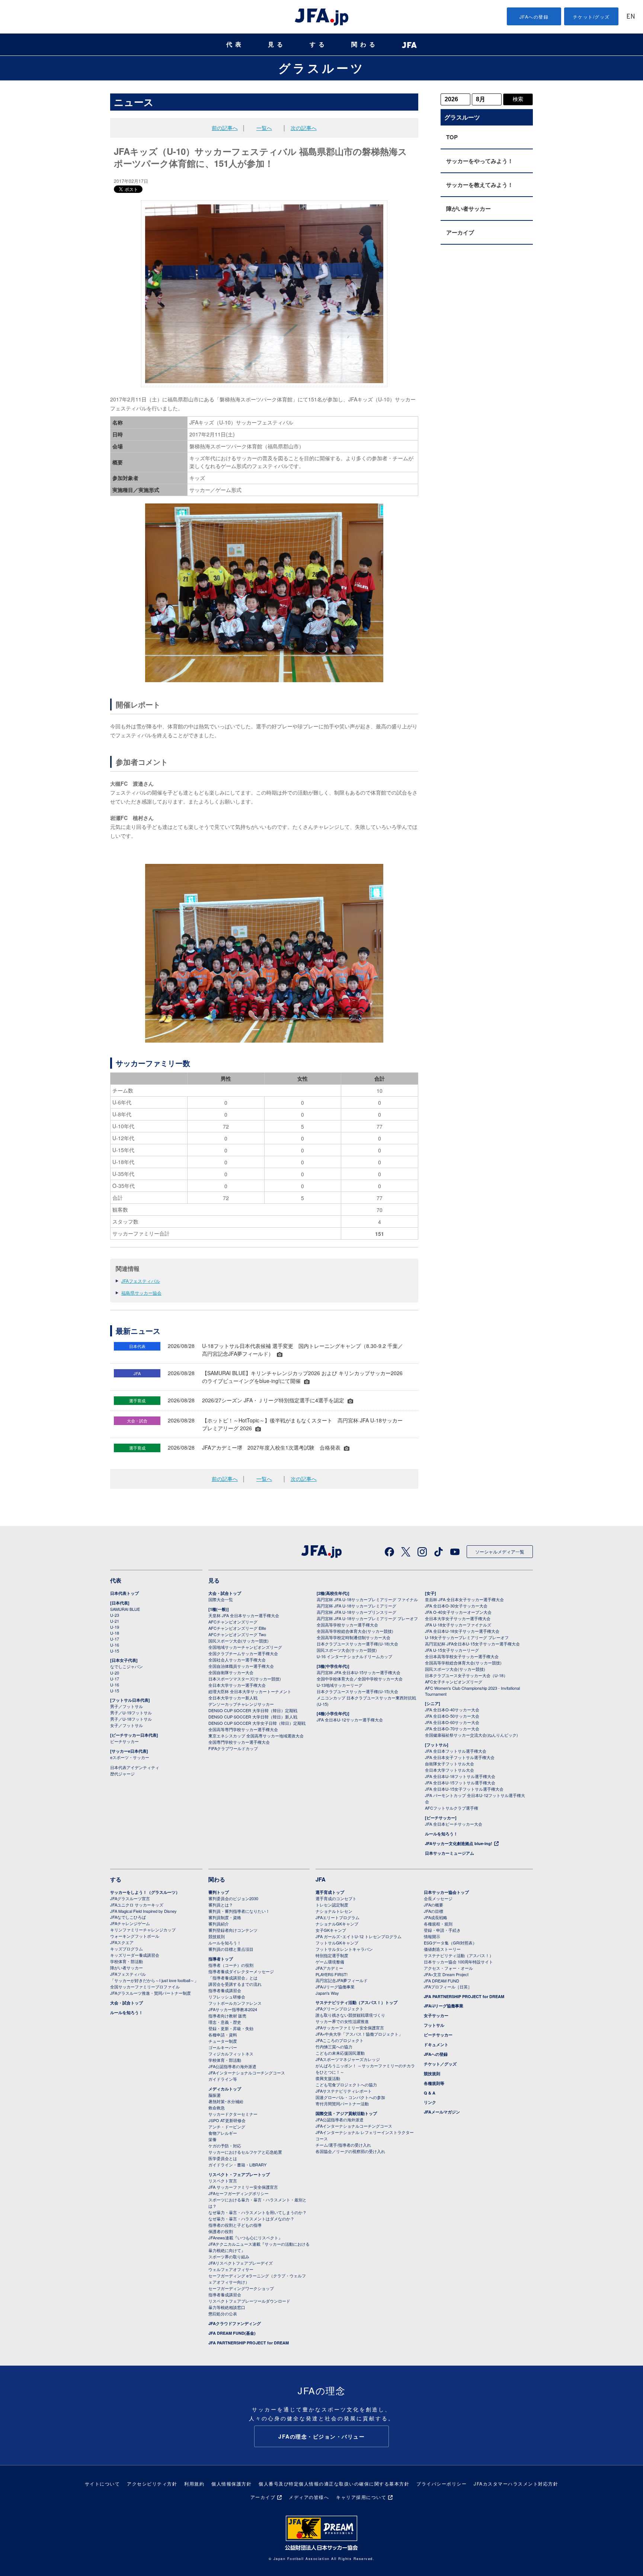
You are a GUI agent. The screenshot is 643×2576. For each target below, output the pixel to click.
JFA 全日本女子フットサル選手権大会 (460, 1757)
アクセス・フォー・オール (448, 1968)
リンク (430, 2102)
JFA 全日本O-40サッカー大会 (452, 1710)
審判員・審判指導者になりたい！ (239, 1911)
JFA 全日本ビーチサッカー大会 (454, 1824)
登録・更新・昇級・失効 (231, 2028)
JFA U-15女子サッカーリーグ (452, 1650)
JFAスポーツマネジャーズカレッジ (348, 2059)
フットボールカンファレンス (235, 2003)
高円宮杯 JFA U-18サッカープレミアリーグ (356, 1606)
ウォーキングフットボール (135, 1936)
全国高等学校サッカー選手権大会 (347, 1625)
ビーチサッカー (124, 1741)
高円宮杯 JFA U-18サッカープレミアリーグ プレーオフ (367, 1618)
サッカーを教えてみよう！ (480, 185)
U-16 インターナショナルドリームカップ (354, 1656)
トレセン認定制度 (332, 1905)
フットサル (434, 2025)
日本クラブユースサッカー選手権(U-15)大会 (357, 1691)
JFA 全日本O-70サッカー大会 (452, 1729)
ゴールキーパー (223, 2047)
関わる (365, 44)
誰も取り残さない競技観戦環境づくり (350, 2015)
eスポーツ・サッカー (130, 1757)
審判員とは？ (221, 1905)
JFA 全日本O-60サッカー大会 (452, 1722)
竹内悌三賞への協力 (334, 2047)
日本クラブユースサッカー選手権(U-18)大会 (357, 1644)
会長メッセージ (438, 1898)
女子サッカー (436, 2015)
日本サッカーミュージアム (450, 1853)
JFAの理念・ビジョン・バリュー (321, 2436)
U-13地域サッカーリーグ (340, 1685)
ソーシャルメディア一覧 (500, 1551)
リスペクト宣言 (223, 2181)
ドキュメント (436, 2044)
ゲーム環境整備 (330, 1962)
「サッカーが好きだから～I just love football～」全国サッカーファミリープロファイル (154, 1983)
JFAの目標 (434, 1911)
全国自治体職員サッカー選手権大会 (241, 1666)
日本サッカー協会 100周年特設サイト (458, 1962)
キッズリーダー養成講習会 (135, 1955)
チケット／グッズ (440, 2064)
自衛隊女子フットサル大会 (450, 1764)
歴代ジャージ (122, 1774)
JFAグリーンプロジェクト (340, 2009)
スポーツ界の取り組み (229, 2257)
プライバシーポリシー (442, 2483)
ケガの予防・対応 (225, 2146)
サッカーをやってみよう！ (480, 161)
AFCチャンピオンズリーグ (233, 1622)
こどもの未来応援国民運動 (340, 2053)
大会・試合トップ (225, 1593)
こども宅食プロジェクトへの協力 (346, 2084)
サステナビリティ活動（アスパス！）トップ (356, 2002)
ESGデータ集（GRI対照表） (450, 1943)
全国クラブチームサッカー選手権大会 (243, 1653)
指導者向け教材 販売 (227, 2016)
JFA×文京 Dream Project (446, 1974)
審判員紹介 (219, 1924)
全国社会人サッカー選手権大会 (237, 1660)
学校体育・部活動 (127, 1961)
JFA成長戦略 (436, 1917)
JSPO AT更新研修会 (227, 2120)
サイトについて (103, 2483)
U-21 (115, 1621)
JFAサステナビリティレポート (344, 2091)
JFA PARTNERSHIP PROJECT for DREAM (249, 2343)
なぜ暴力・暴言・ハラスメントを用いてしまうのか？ (257, 2212)
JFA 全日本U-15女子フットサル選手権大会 (464, 1789)
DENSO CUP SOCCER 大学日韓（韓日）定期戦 (253, 1710)
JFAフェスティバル (141, 1281)
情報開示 (432, 1936)
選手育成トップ (330, 1892)
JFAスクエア (122, 1942)
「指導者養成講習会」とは (233, 1978)
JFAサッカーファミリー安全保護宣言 (350, 2028)
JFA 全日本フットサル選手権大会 (456, 1751)
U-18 (115, 1633)
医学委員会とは (223, 2158)
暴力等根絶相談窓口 (227, 2307)
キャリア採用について (361, 2497)
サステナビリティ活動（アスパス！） (459, 1955)
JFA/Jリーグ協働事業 (335, 1987)
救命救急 (217, 2108)
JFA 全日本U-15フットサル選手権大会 (460, 1782)
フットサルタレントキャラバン (344, 1949)
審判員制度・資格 (225, 1917)
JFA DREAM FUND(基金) (232, 2333)
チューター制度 (223, 2041)
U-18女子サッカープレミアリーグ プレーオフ (467, 1637)
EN (631, 17)
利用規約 (194, 2483)
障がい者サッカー (468, 209)
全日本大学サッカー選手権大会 (237, 1685)
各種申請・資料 (223, 2035)
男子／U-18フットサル (131, 1719)
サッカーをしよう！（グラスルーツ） (145, 1892)
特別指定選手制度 (332, 1955)
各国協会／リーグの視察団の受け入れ (350, 2151)
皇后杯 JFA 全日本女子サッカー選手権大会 (464, 1599)
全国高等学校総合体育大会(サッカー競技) (355, 1631)
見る (277, 44)
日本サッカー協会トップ (446, 1892)
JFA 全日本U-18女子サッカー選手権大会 (462, 1631)
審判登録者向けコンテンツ (233, 1930)
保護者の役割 (221, 2231)
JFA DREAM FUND (442, 1981)
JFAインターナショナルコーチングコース (247, 2073)
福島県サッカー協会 (141, 1293)
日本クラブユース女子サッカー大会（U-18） (466, 1675)
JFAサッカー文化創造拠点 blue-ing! (459, 1843)
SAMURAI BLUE (125, 1609)
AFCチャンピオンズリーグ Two (237, 1634)
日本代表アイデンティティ (135, 1767)
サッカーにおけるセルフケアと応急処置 (245, 2152)
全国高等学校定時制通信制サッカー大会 (354, 1637)
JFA (321, 1879)
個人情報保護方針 (231, 2483)
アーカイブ (460, 232)
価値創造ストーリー (442, 1949)
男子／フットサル (127, 1706)
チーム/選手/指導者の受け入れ (343, 2145)
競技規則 (217, 1936)
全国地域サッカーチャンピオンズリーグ (245, 1647)
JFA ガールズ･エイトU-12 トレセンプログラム (359, 1936)
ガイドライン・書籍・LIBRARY (237, 2165)
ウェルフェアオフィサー (231, 2269)
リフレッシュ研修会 (227, 1997)
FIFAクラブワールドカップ (233, 1748)
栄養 (212, 2139)
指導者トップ (221, 1959)
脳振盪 (215, 2095)
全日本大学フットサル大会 (450, 1770)
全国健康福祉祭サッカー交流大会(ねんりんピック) (471, 1735)
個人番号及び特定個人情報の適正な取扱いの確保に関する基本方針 (334, 2483)
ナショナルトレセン (334, 1911)
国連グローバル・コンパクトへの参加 (350, 2097)
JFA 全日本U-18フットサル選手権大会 (460, 1776)
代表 (235, 44)
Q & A (430, 2093)
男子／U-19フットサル (131, 1712)
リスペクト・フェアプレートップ (239, 2174)
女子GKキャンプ (331, 1930)
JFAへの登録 (534, 17)
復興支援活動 (328, 2078)
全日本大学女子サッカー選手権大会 (458, 1618)
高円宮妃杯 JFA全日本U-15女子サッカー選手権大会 (472, 1644)
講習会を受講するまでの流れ (235, 1984)
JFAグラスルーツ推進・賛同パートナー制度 (151, 1993)
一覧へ (264, 128)
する (319, 44)
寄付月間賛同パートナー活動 (342, 2103)
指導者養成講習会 (225, 1990)
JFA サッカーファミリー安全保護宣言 (243, 2187)
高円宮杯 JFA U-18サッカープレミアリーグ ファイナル (367, 1599)
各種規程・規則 (438, 1924)
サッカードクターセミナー (233, 2114)
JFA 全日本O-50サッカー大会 (452, 1716)
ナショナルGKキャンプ (337, 1924)
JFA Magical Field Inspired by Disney (143, 1911)
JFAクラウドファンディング (235, 2323)
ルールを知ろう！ (441, 1834)
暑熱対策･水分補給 (226, 2101)
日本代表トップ (124, 1593)
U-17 (115, 1639)
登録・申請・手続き (442, 1930)
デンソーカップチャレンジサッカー (241, 1704)
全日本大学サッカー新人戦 (233, 1698)
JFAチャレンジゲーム (130, 1923)
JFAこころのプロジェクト (340, 2040)
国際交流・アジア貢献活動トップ (346, 2113)
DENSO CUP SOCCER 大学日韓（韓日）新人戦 (253, 1717)
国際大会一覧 (221, 1599)
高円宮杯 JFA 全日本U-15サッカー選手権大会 (359, 1672)
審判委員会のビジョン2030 (233, 1898)
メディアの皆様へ (309, 2497)
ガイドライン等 (223, 2079)
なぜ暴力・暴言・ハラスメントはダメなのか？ (251, 2219)
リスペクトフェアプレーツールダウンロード (249, 2301)
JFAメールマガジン (442, 2112)
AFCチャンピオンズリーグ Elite (237, 1628)
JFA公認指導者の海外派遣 (232, 2066)
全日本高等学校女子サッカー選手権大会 (462, 1656)
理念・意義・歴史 (225, 2022)
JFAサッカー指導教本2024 (233, 2009)
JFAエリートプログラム (338, 1917)
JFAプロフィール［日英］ (448, 1987)
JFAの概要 (434, 1905)
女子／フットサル (127, 1725)
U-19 (115, 1627)
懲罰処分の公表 (223, 2313)
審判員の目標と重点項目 (231, 1949)
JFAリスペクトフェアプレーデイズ (241, 2263)
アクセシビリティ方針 (152, 2483)
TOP (452, 137)
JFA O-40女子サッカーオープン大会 (458, 1612)
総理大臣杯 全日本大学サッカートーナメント (250, 1691)
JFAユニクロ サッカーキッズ (137, 1905)
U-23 (115, 1615)
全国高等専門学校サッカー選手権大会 (243, 1729)
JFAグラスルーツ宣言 (130, 1898)
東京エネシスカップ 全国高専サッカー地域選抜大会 (256, 1736)
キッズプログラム (127, 1949)
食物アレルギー (223, 2133)
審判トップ (219, 1892)
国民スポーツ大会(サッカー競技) (239, 1641)
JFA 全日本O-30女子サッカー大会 (456, 1606)
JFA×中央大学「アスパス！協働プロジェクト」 (359, 2034)
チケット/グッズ (591, 17)
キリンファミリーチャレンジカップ (143, 1930)
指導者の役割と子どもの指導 (235, 2225)
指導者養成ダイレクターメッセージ (241, 1971)
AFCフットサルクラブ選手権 (452, 1808)
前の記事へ (225, 128)
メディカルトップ (225, 2089)
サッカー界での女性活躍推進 (342, 2021)
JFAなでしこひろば (128, 1917)
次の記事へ (304, 128)
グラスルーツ (322, 68)
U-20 (115, 1673)
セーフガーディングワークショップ (241, 2288)
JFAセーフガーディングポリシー (239, 2193)
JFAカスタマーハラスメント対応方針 (516, 2483)
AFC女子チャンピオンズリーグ (454, 1682)
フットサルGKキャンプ (337, 1943)
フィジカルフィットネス (231, 2054)
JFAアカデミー (329, 1968)
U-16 (115, 1645)
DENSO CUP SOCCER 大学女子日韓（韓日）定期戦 (257, 1723)
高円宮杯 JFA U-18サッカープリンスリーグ (356, 1612)
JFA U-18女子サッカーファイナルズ (458, 1625)
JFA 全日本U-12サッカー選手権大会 (350, 1720)
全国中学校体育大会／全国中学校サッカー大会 (360, 1679)
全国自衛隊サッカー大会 (231, 1672)
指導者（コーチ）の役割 (231, 1965)
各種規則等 (434, 2083)
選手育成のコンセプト (336, 1898)
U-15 (115, 1651)
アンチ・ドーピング (227, 2127)
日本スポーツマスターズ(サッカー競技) (245, 1679)
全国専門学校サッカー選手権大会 (239, 1742)
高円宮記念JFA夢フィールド (342, 1980)
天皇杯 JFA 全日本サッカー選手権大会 (244, 1615)
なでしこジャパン (127, 1666)
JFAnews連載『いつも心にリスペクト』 (245, 2238)
